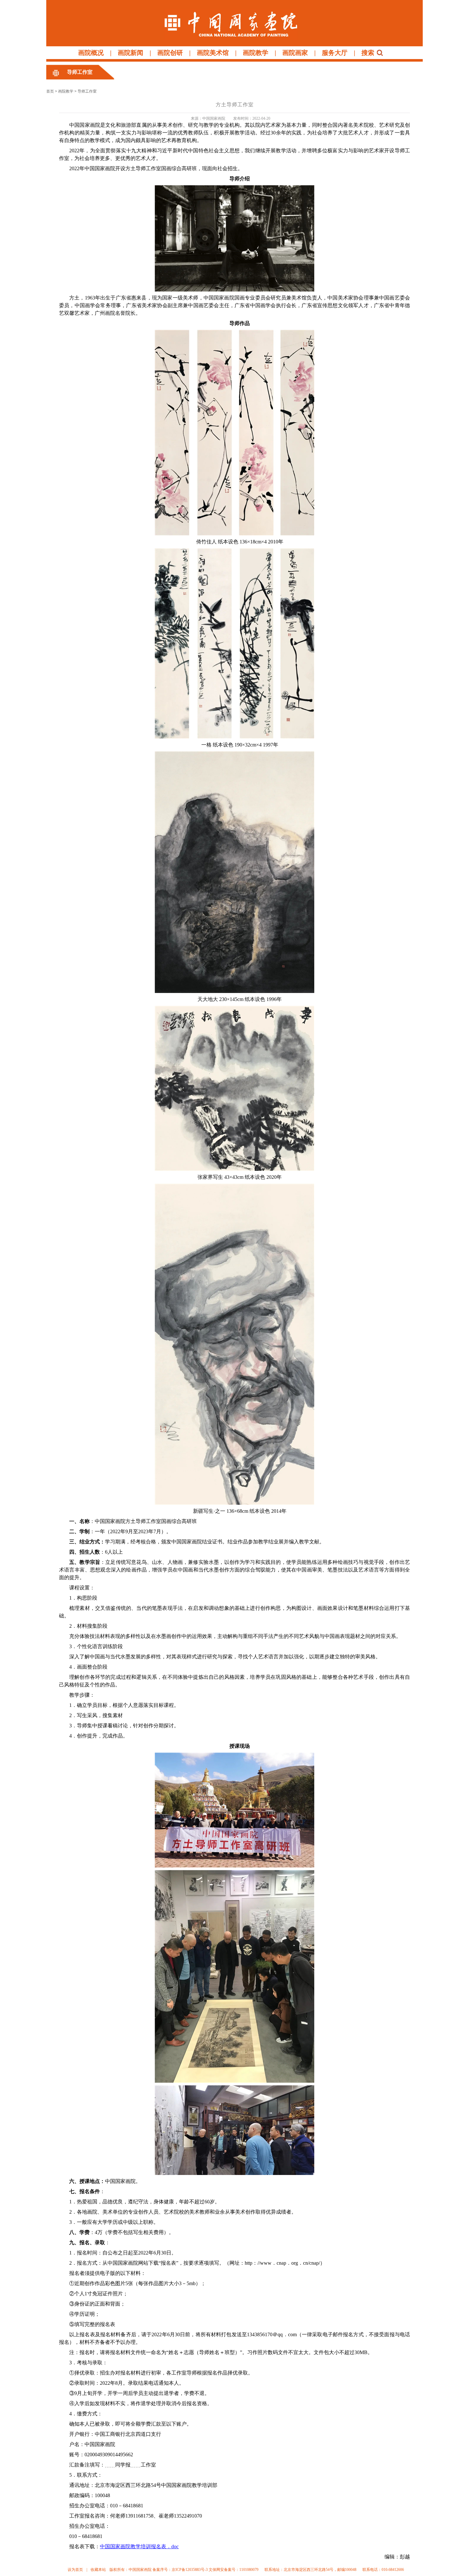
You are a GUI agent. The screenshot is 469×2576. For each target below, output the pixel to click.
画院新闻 (130, 53)
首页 (50, 91)
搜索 (368, 53)
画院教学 (256, 53)
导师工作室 (80, 72)
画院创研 (170, 53)
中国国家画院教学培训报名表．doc (139, 2546)
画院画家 (295, 53)
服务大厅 (335, 53)
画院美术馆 (213, 53)
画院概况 (91, 53)
